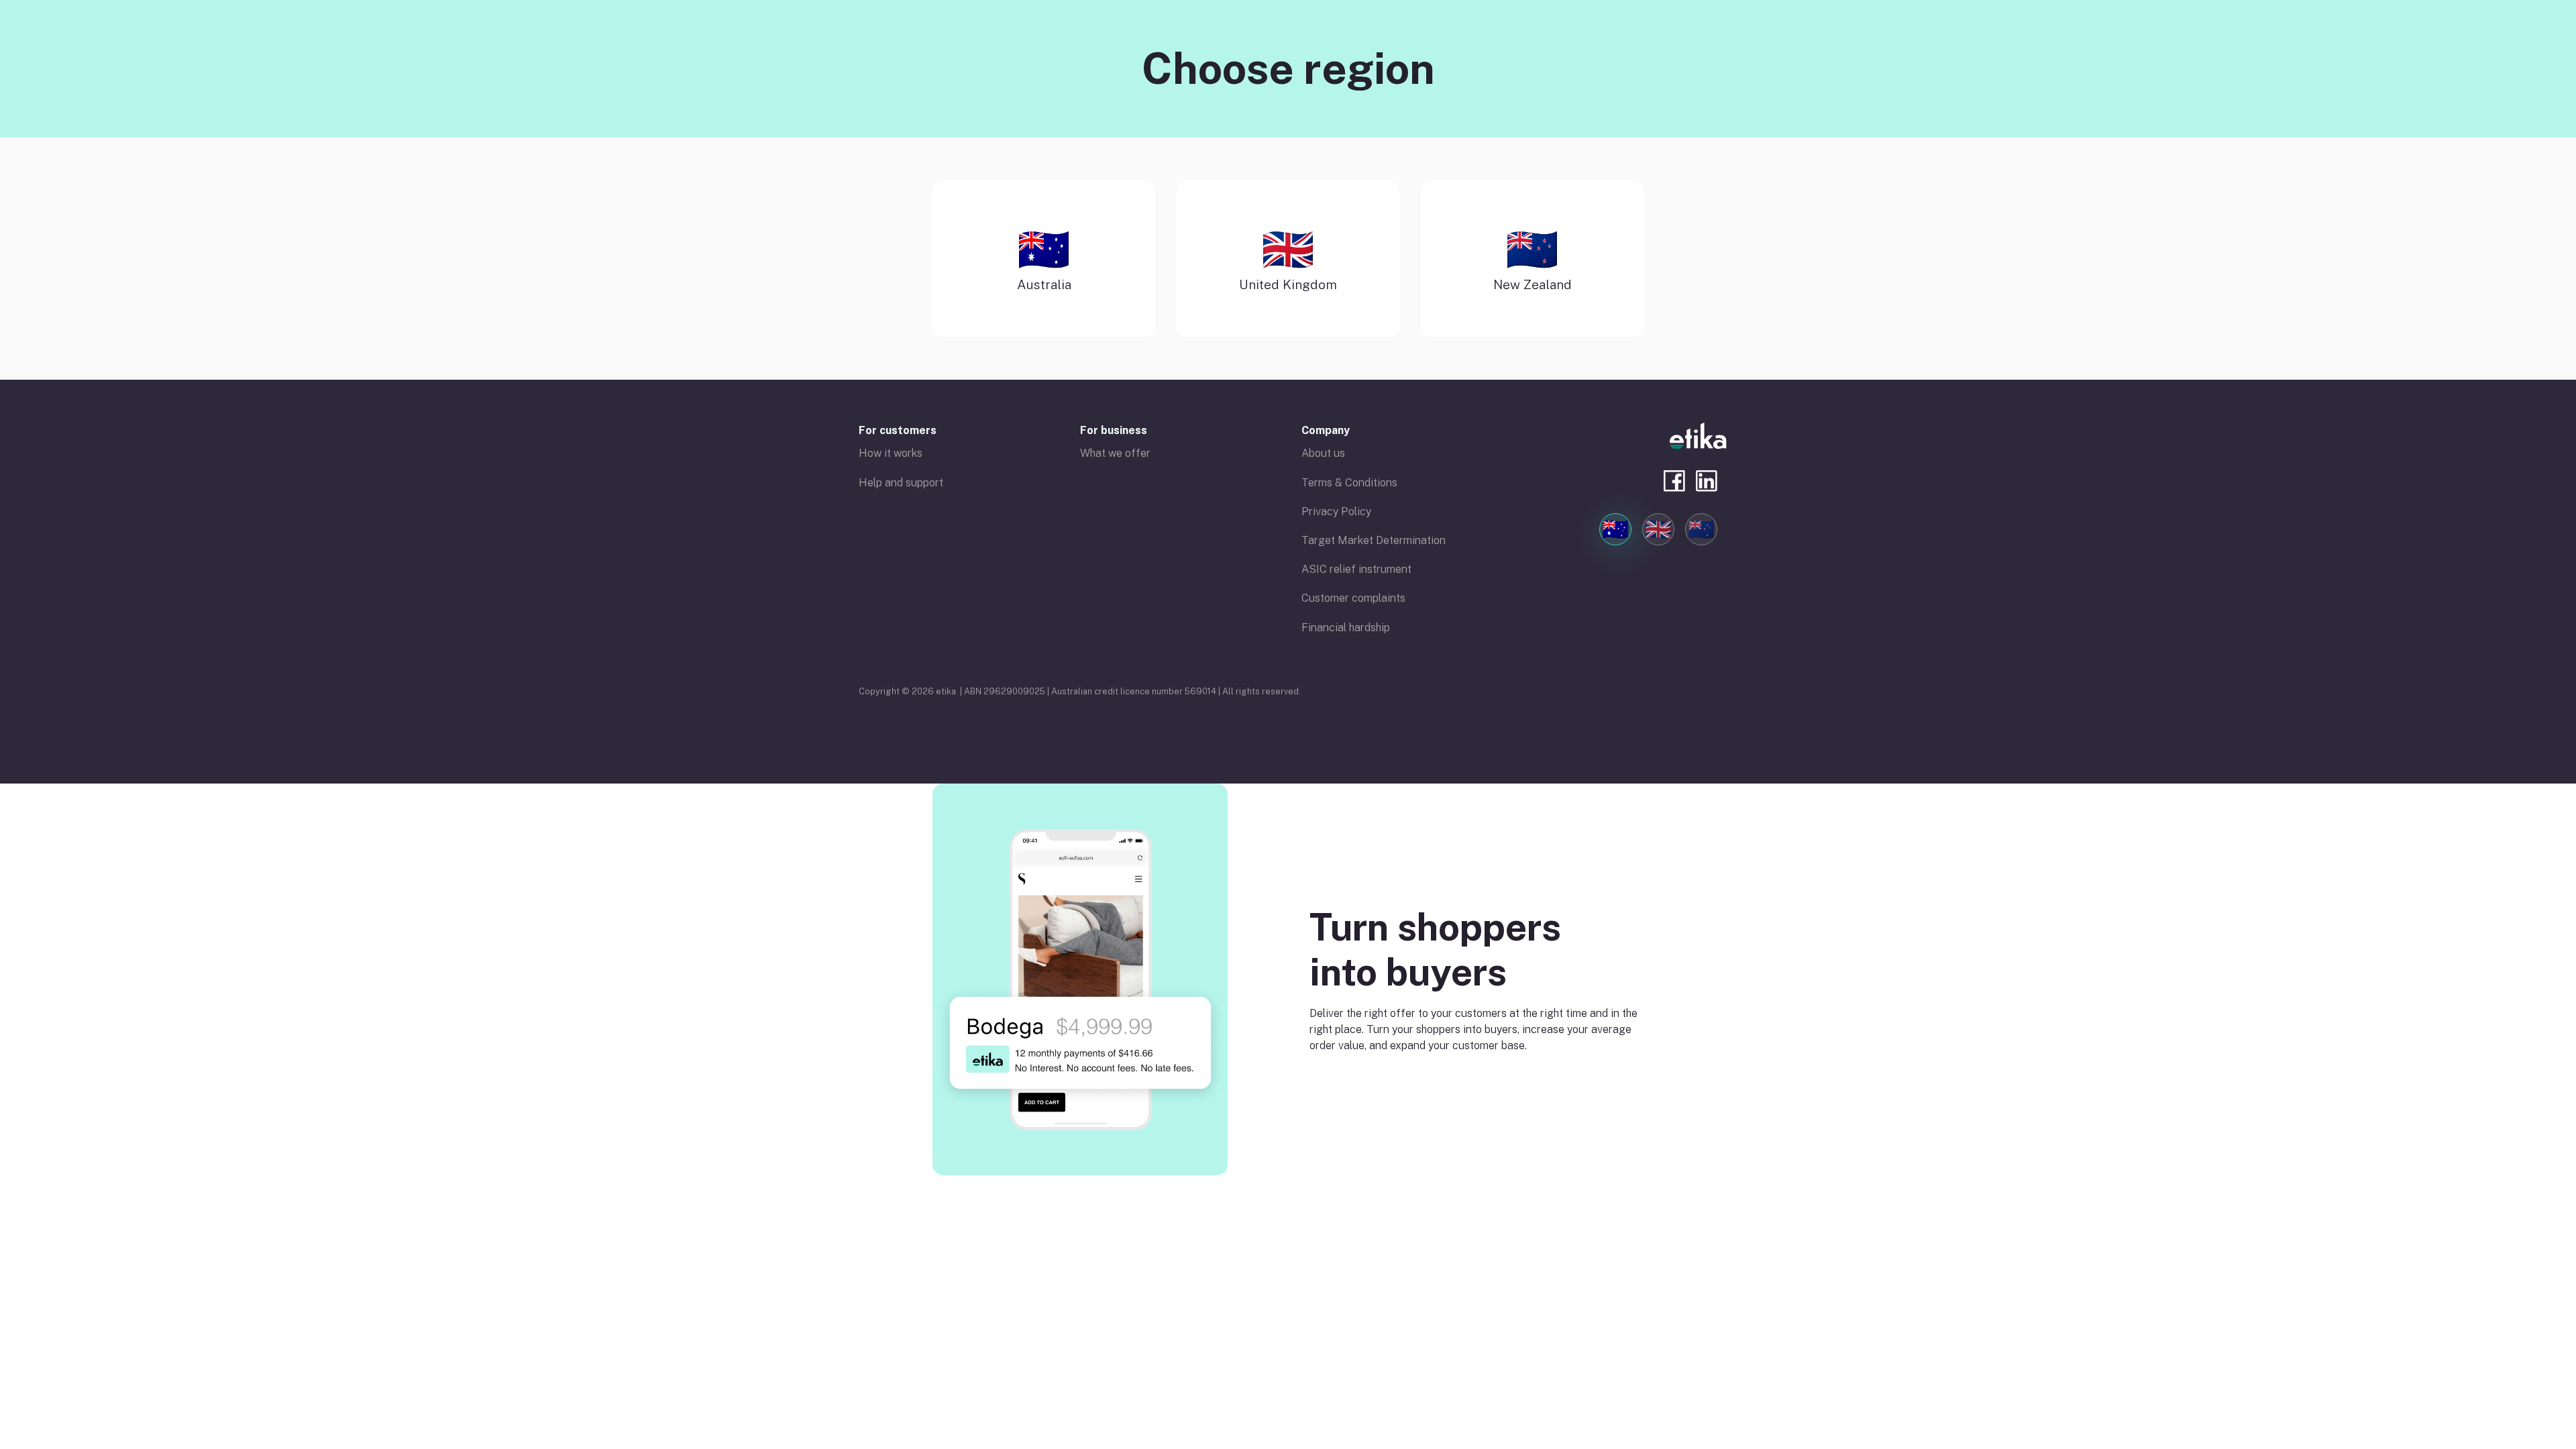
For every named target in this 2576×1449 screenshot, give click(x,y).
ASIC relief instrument (1356, 569)
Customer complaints (1353, 598)
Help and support (901, 483)
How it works (891, 453)
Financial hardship (1346, 628)
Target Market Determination (1374, 540)
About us (1323, 453)
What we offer (1115, 453)
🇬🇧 (1658, 529)
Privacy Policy (1336, 512)
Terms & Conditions (1349, 483)
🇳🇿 (1701, 529)
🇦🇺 (1615, 529)
